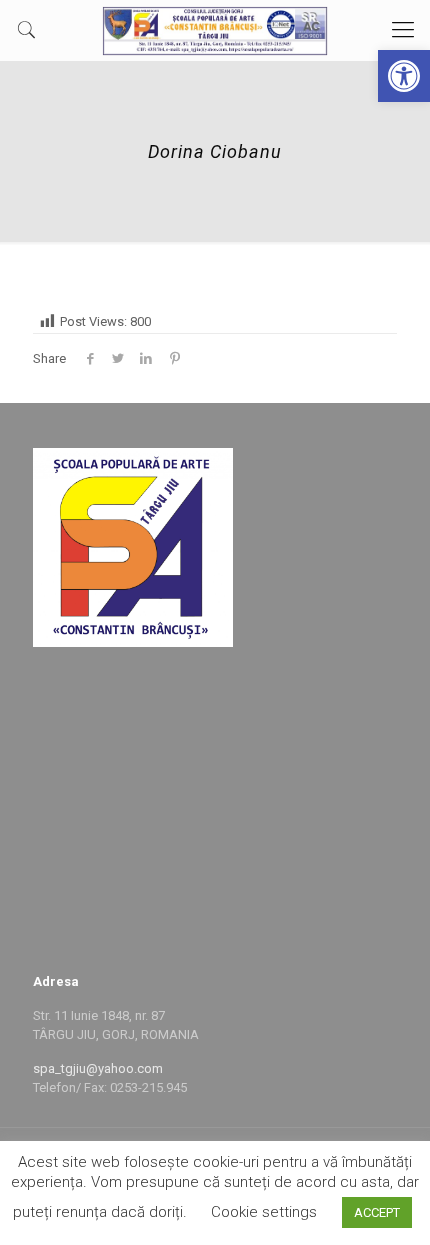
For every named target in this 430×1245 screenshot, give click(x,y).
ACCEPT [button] (377, 1212)
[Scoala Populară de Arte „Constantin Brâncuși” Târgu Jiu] (215, 30)
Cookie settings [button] (264, 1212)
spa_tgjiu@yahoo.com (98, 1068)
